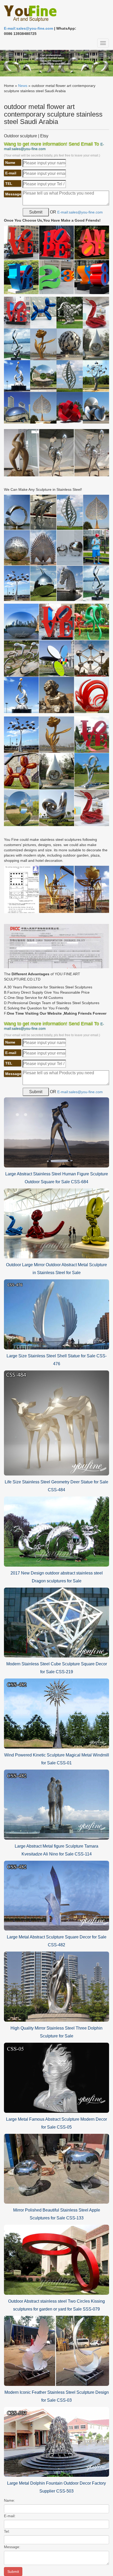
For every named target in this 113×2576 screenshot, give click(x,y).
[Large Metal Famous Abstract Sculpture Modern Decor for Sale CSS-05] (56, 2077)
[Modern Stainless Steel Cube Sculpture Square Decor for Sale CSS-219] (56, 1622)
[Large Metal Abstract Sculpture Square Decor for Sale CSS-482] (56, 1895)
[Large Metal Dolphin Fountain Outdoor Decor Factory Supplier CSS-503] (56, 2442)
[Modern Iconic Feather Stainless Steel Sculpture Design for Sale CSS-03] (56, 2350)
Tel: (7, 2531)
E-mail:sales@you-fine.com (29, 28)
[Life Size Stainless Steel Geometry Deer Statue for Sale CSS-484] (56, 1423)
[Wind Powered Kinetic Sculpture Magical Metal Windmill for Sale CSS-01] (56, 1713)
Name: (9, 2500)
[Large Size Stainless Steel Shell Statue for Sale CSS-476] (56, 1314)
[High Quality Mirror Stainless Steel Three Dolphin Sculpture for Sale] (56, 1986)
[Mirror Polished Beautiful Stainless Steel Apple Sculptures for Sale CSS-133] (56, 2168)
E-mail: (10, 2516)
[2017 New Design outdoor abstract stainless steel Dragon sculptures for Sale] (56, 1531)
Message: (12, 2547)
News (23, 86)
